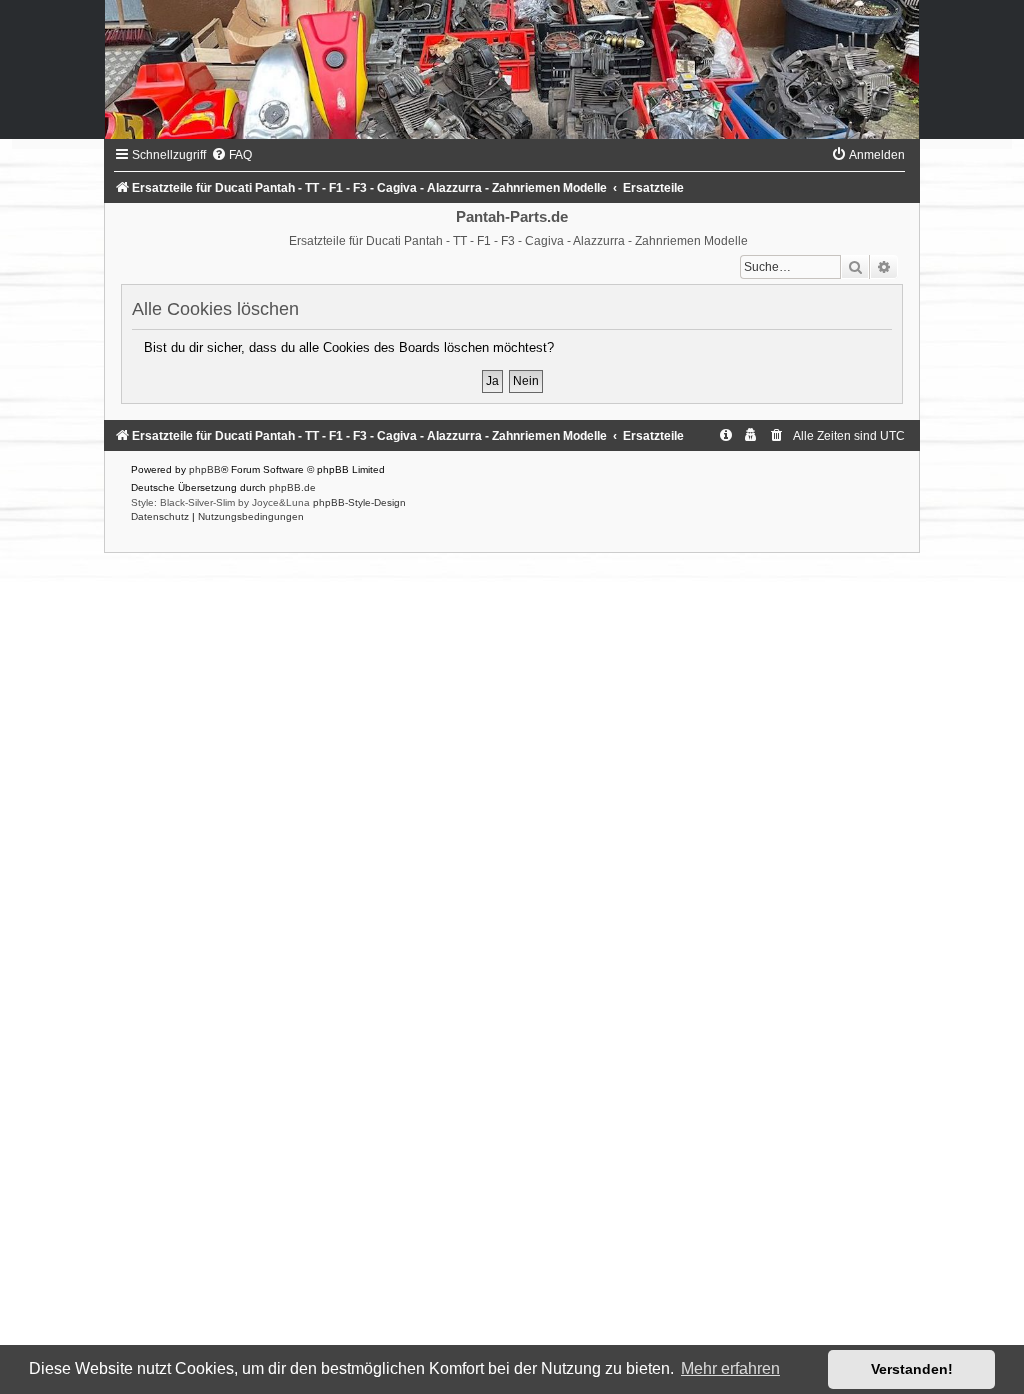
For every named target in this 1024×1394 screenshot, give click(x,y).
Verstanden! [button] (912, 1369)
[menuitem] (231, 155)
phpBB (205, 469)
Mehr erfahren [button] (730, 1368)
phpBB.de (292, 487)
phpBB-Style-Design (359, 502)
